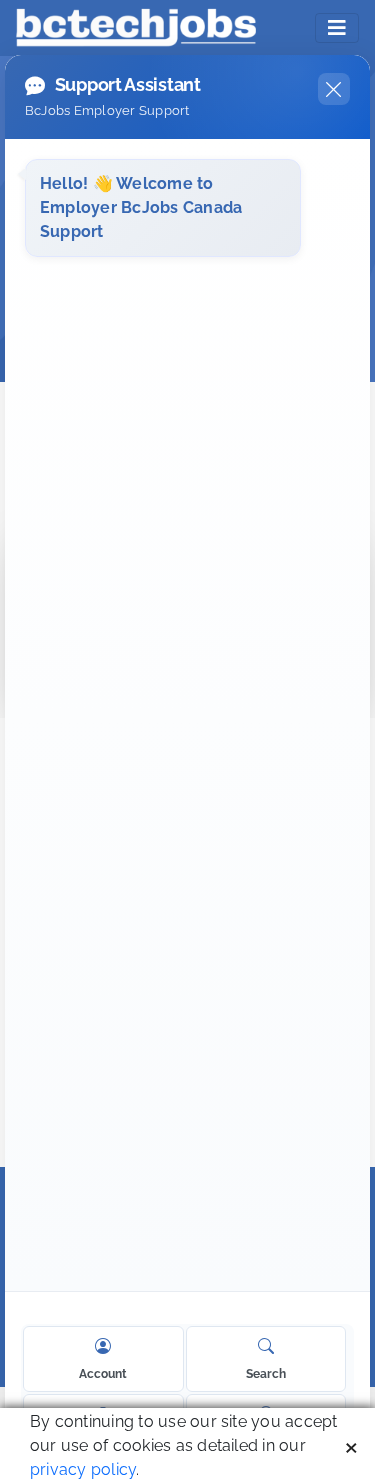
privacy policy (83, 1469)
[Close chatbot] (334, 89)
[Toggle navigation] (337, 28)
